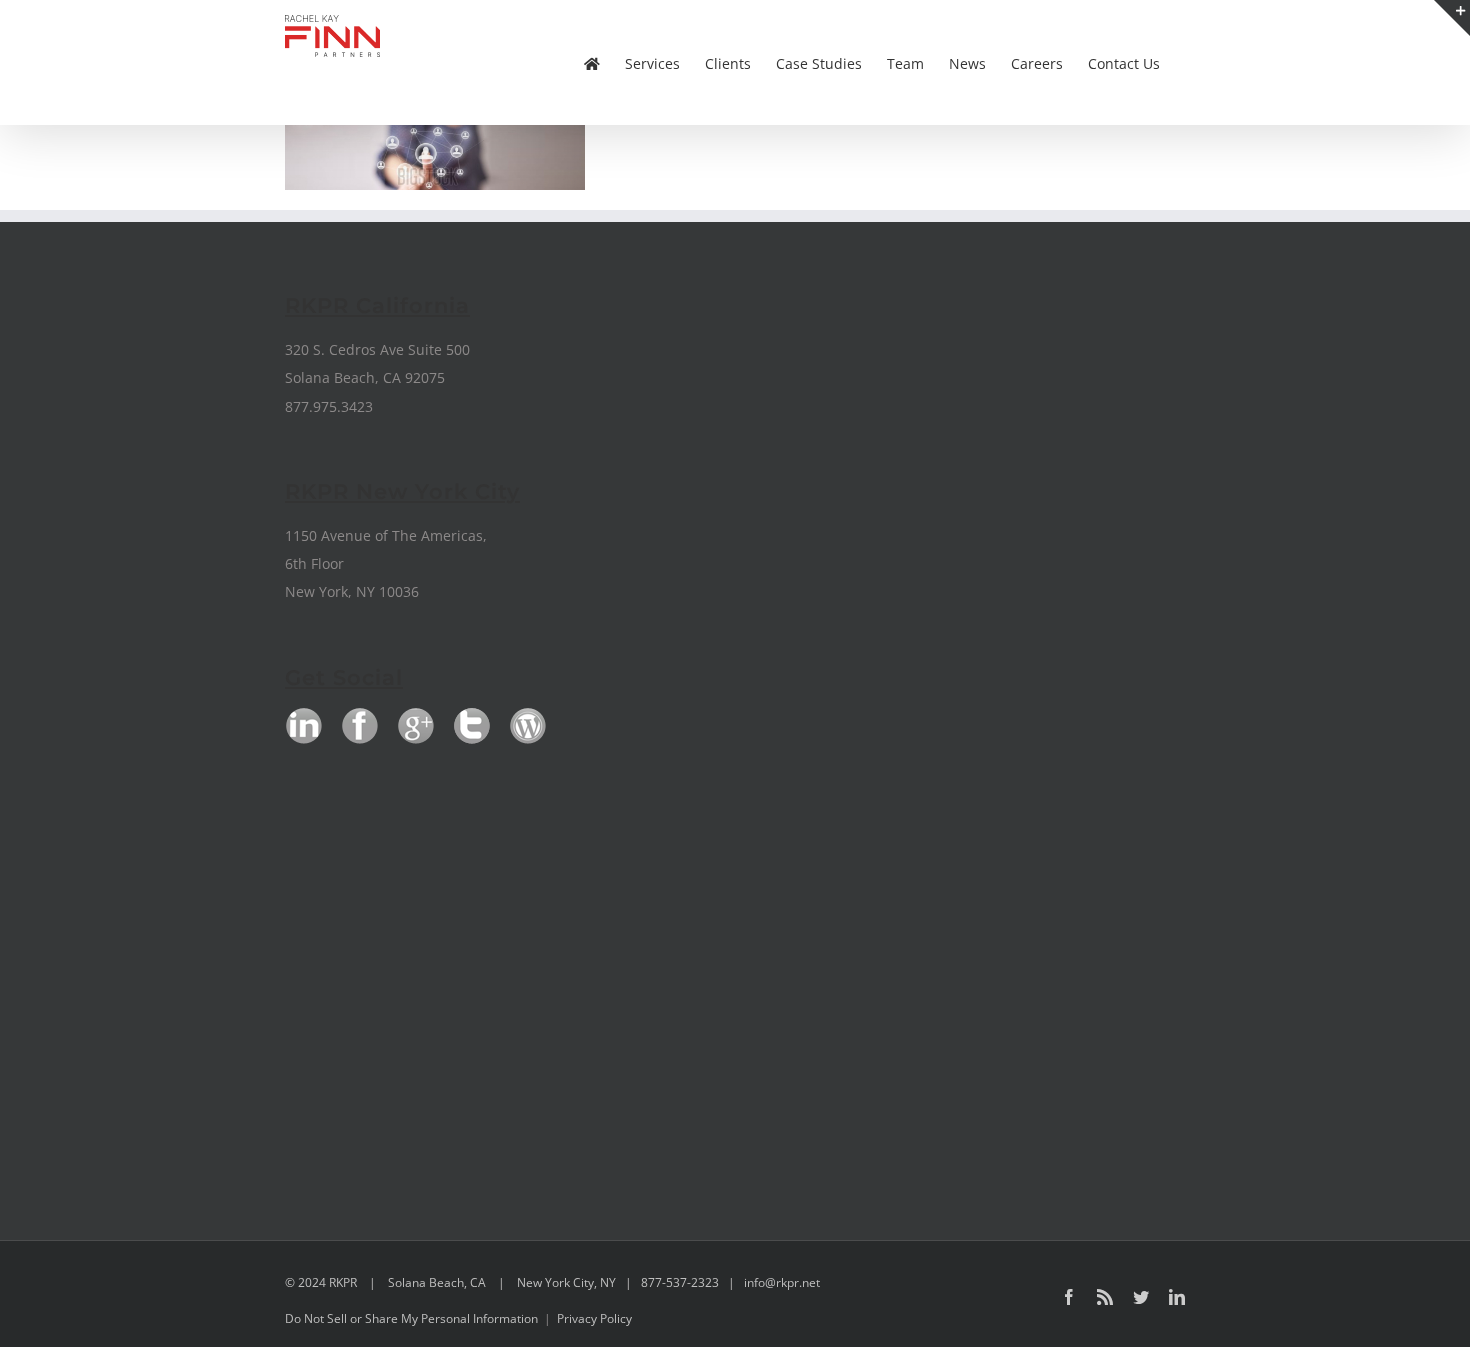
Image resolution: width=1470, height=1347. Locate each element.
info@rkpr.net (782, 1282)
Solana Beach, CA (437, 1282)
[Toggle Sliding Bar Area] (1452, 18)
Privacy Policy (594, 1318)
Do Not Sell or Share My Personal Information (411, 1318)
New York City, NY (566, 1282)
